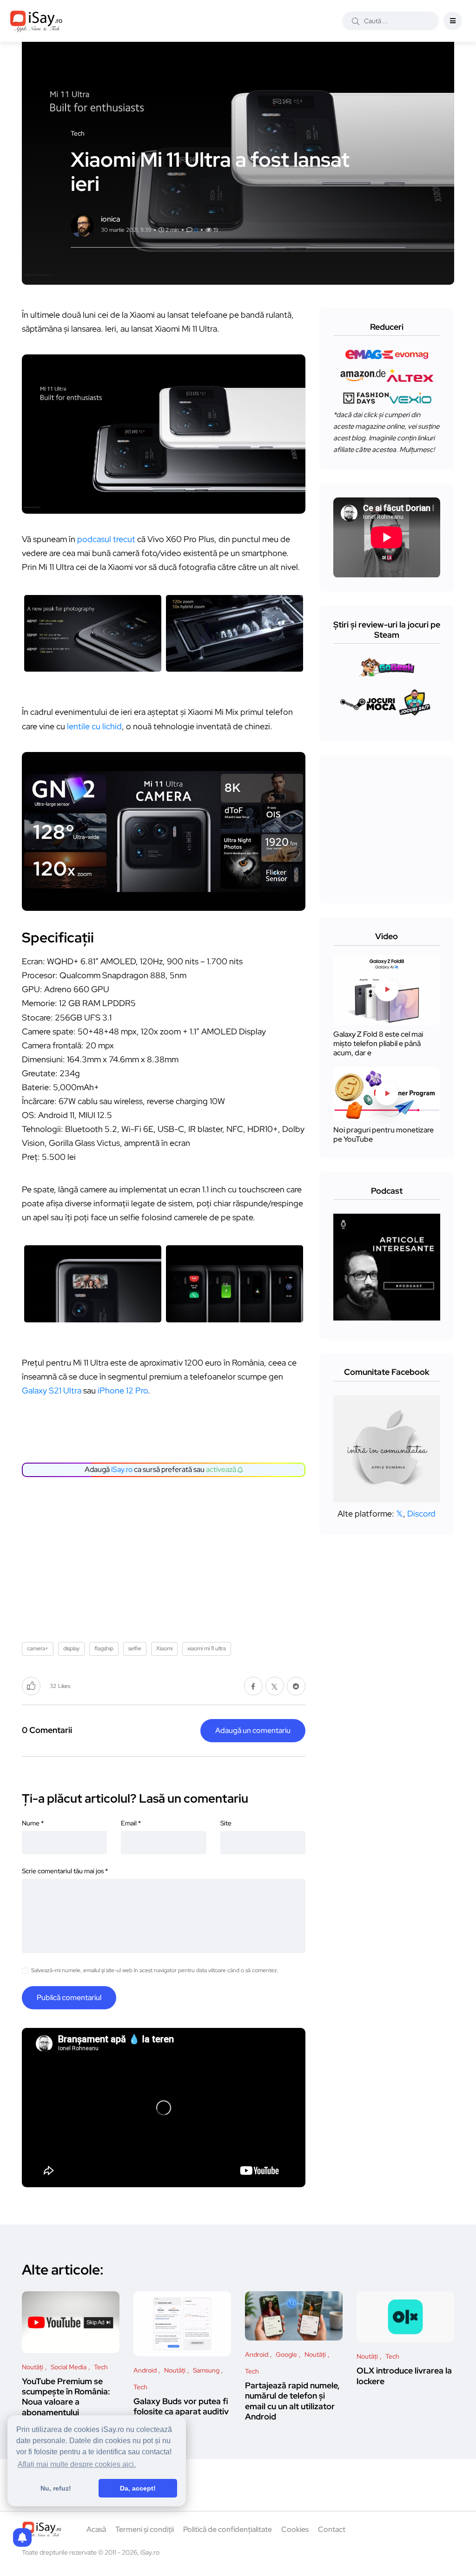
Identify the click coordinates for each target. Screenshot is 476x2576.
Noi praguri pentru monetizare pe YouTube (383, 1134)
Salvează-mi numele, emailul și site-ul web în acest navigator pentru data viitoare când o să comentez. (155, 1970)
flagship (104, 1648)
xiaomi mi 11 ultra (207, 1648)
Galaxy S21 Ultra (52, 1390)
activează (222, 1469)
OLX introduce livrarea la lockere (404, 2376)
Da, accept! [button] (138, 2488)
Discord (421, 1514)
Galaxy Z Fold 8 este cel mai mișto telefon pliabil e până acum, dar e (378, 1043)
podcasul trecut (106, 539)
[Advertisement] (166, 1556)
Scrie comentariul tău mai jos (65, 1871)
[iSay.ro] (36, 21)
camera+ (38, 1648)
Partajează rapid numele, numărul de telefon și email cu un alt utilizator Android (292, 2401)
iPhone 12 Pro (123, 1390)
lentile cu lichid (94, 726)
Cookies (295, 2529)
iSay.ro (122, 1469)
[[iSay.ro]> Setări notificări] (22, 2537)
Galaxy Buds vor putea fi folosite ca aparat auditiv (181, 2406)
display (71, 1648)
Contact (332, 2529)
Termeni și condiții (145, 2529)
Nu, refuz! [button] (56, 2488)
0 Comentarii (47, 1730)
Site (226, 1823)
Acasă (96, 2529)
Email (131, 1823)
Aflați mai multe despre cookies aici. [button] (77, 2464)
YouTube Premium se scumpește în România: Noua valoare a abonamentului (66, 2397)
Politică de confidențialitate (228, 2529)
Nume (33, 1823)
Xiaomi (164, 1648)
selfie (135, 1648)
